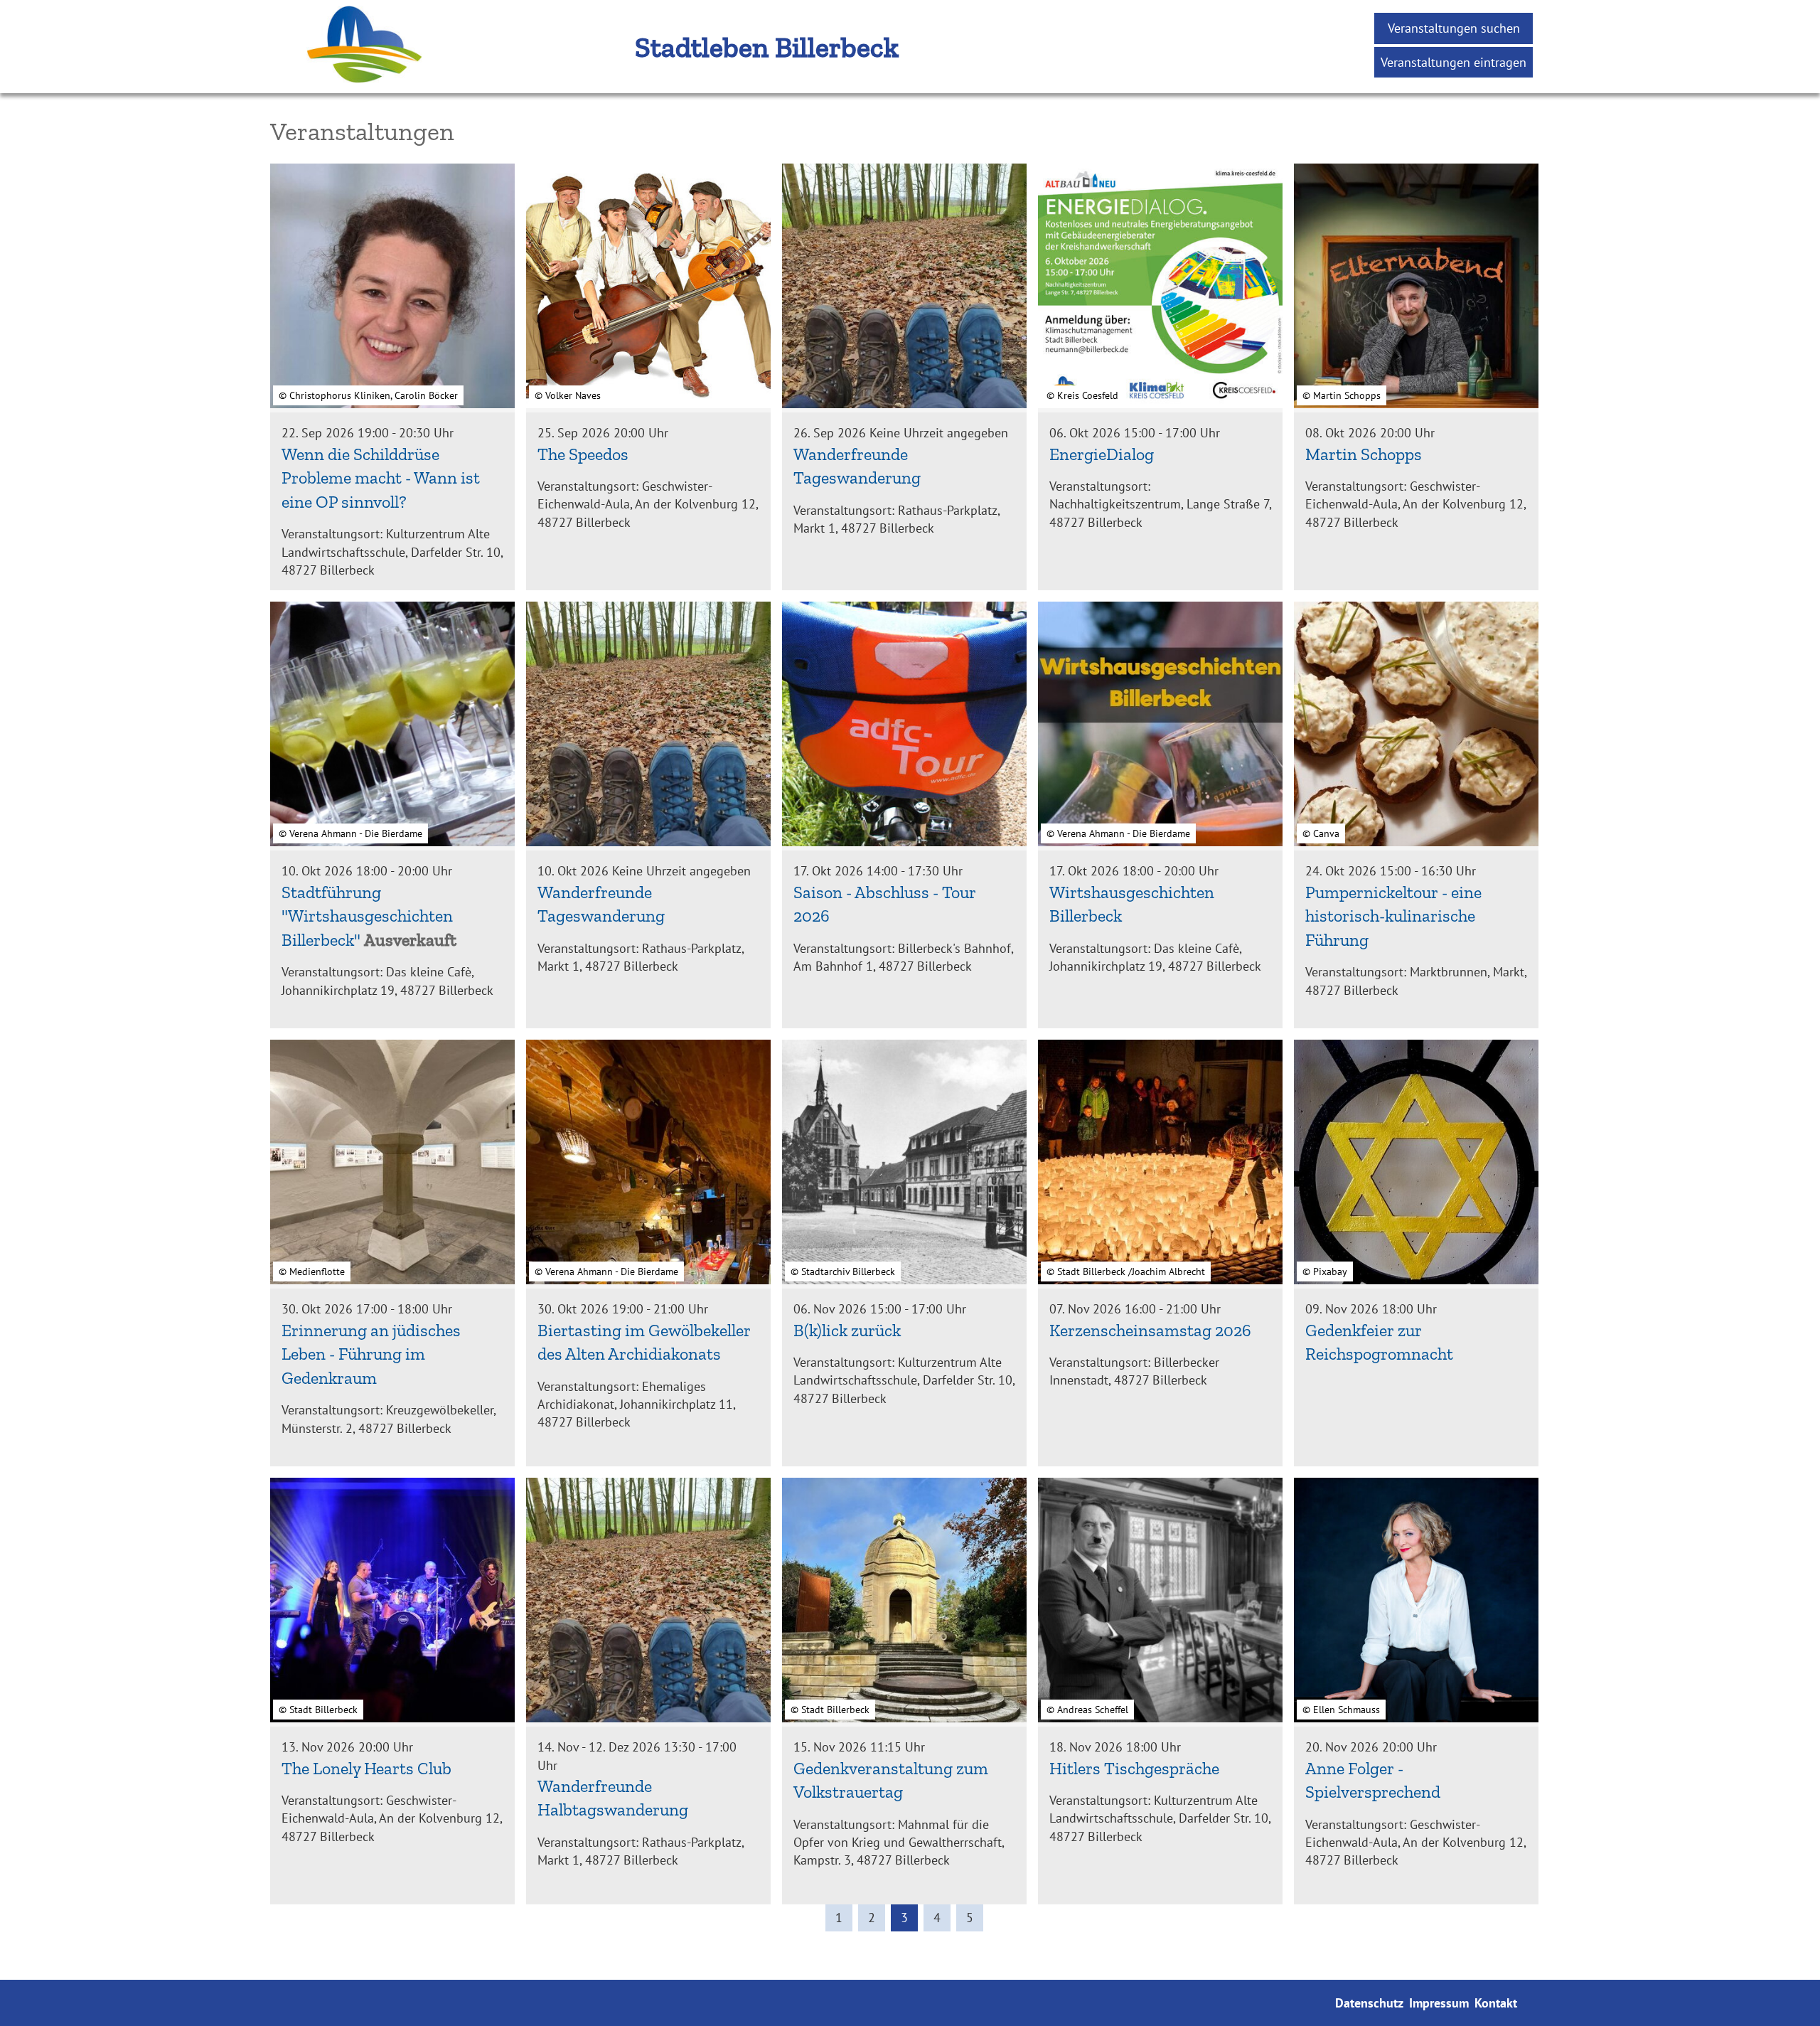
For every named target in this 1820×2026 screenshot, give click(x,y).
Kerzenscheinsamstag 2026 (1150, 1330)
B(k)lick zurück (847, 1330)
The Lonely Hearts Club (366, 1768)
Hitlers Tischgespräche (1134, 1768)
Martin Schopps (1364, 454)
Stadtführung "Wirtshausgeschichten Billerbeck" (367, 916)
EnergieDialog (1102, 454)
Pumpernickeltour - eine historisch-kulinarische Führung (1393, 916)
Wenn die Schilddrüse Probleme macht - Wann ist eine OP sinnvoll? (381, 478)
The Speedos (583, 454)
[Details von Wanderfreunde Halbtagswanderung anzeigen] (648, 1602)
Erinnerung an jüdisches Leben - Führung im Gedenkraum (371, 1354)
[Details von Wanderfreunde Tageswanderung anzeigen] (904, 288)
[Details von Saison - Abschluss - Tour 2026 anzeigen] (904, 726)
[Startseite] (334, 84)
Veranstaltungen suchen (1454, 28)
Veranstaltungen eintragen (1454, 62)
